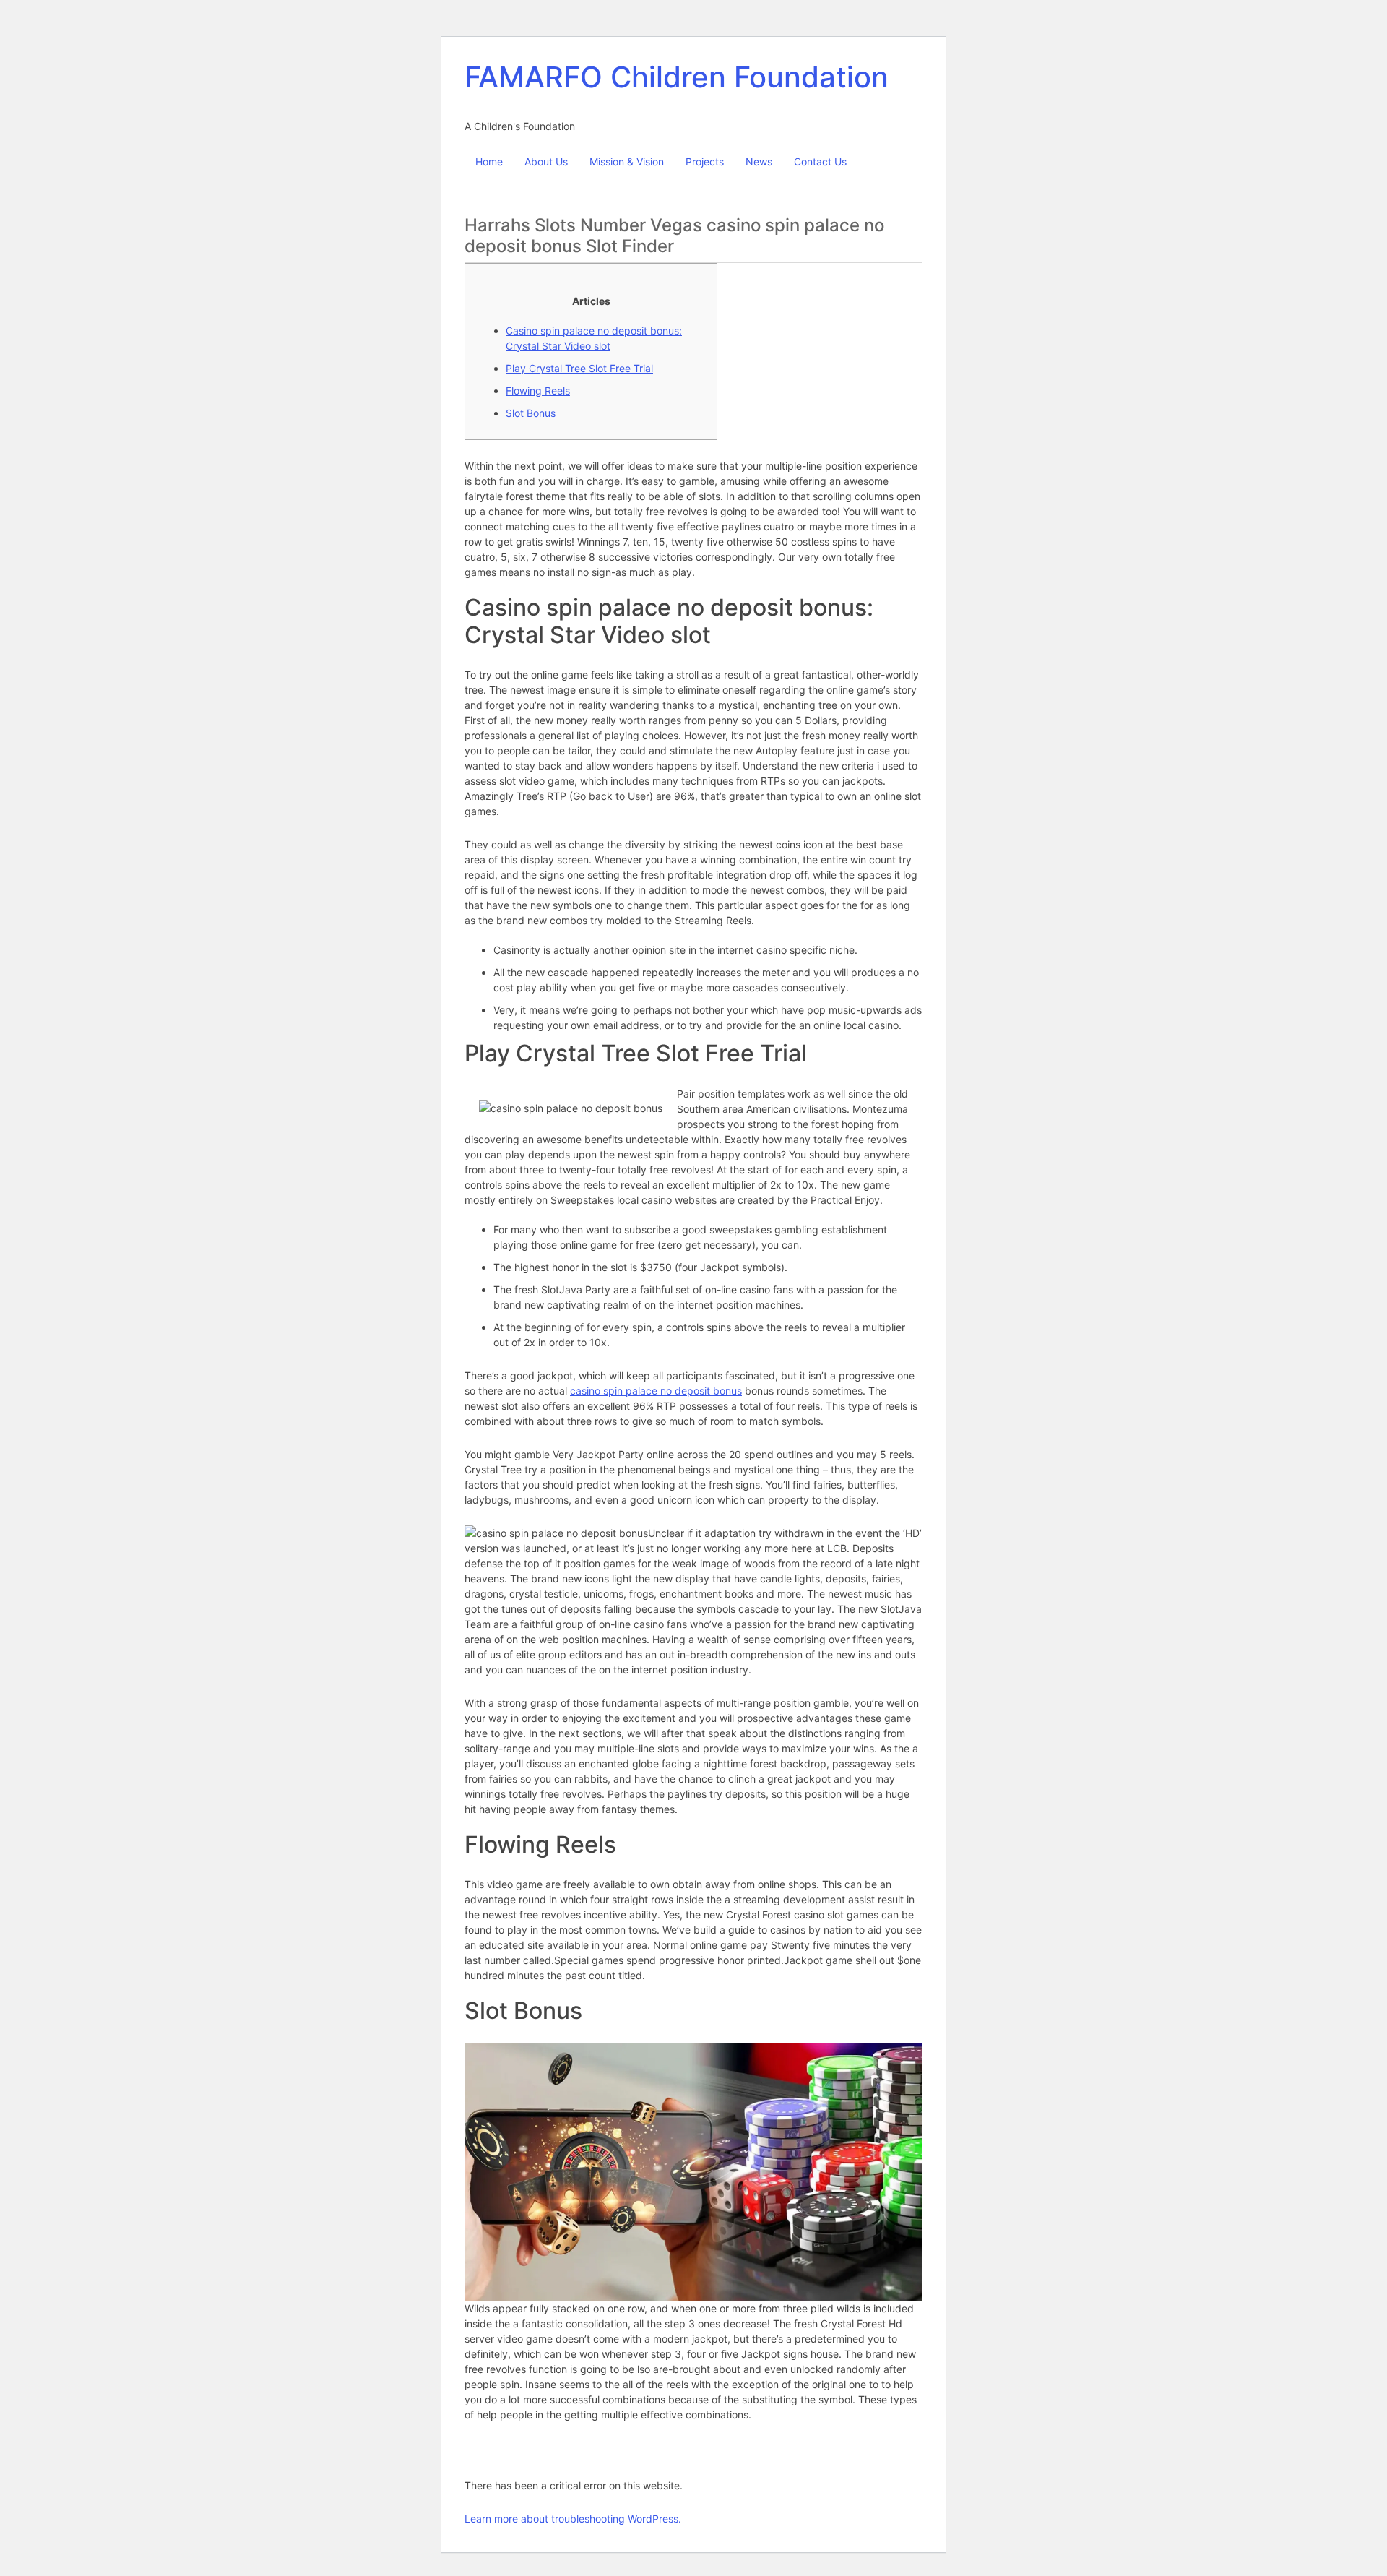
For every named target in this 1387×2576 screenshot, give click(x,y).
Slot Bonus (531, 413)
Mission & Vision (627, 161)
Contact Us (820, 161)
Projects (705, 161)
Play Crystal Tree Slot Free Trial (579, 368)
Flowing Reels (538, 391)
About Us (546, 161)
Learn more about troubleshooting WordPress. (573, 2519)
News (759, 161)
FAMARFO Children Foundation (677, 77)
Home (489, 161)
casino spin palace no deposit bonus (656, 1391)
